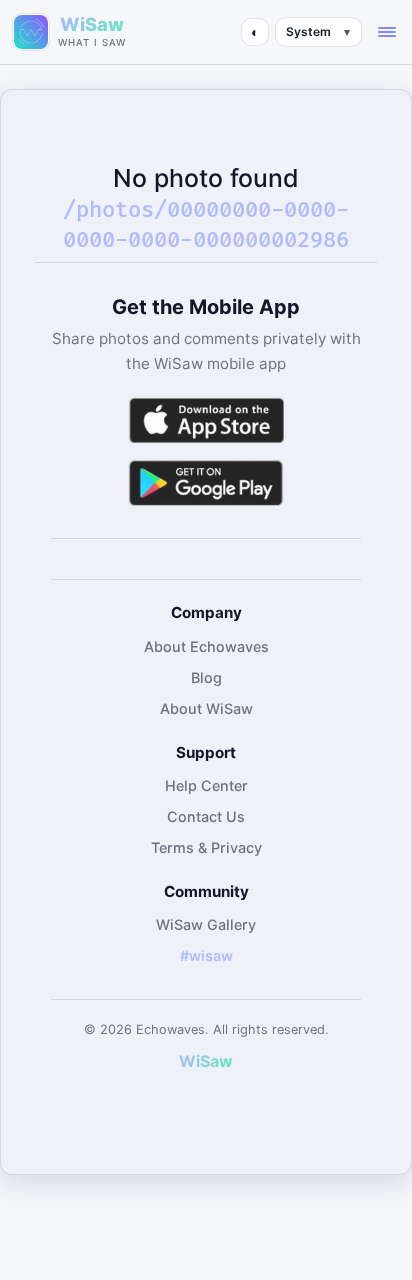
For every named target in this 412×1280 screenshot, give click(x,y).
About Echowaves (206, 646)
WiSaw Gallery (206, 924)
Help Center (206, 785)
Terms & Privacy (206, 847)
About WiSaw (206, 708)
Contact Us (206, 816)
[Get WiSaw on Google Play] (206, 482)
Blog (206, 677)
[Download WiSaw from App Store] (206, 420)
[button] (387, 32)
